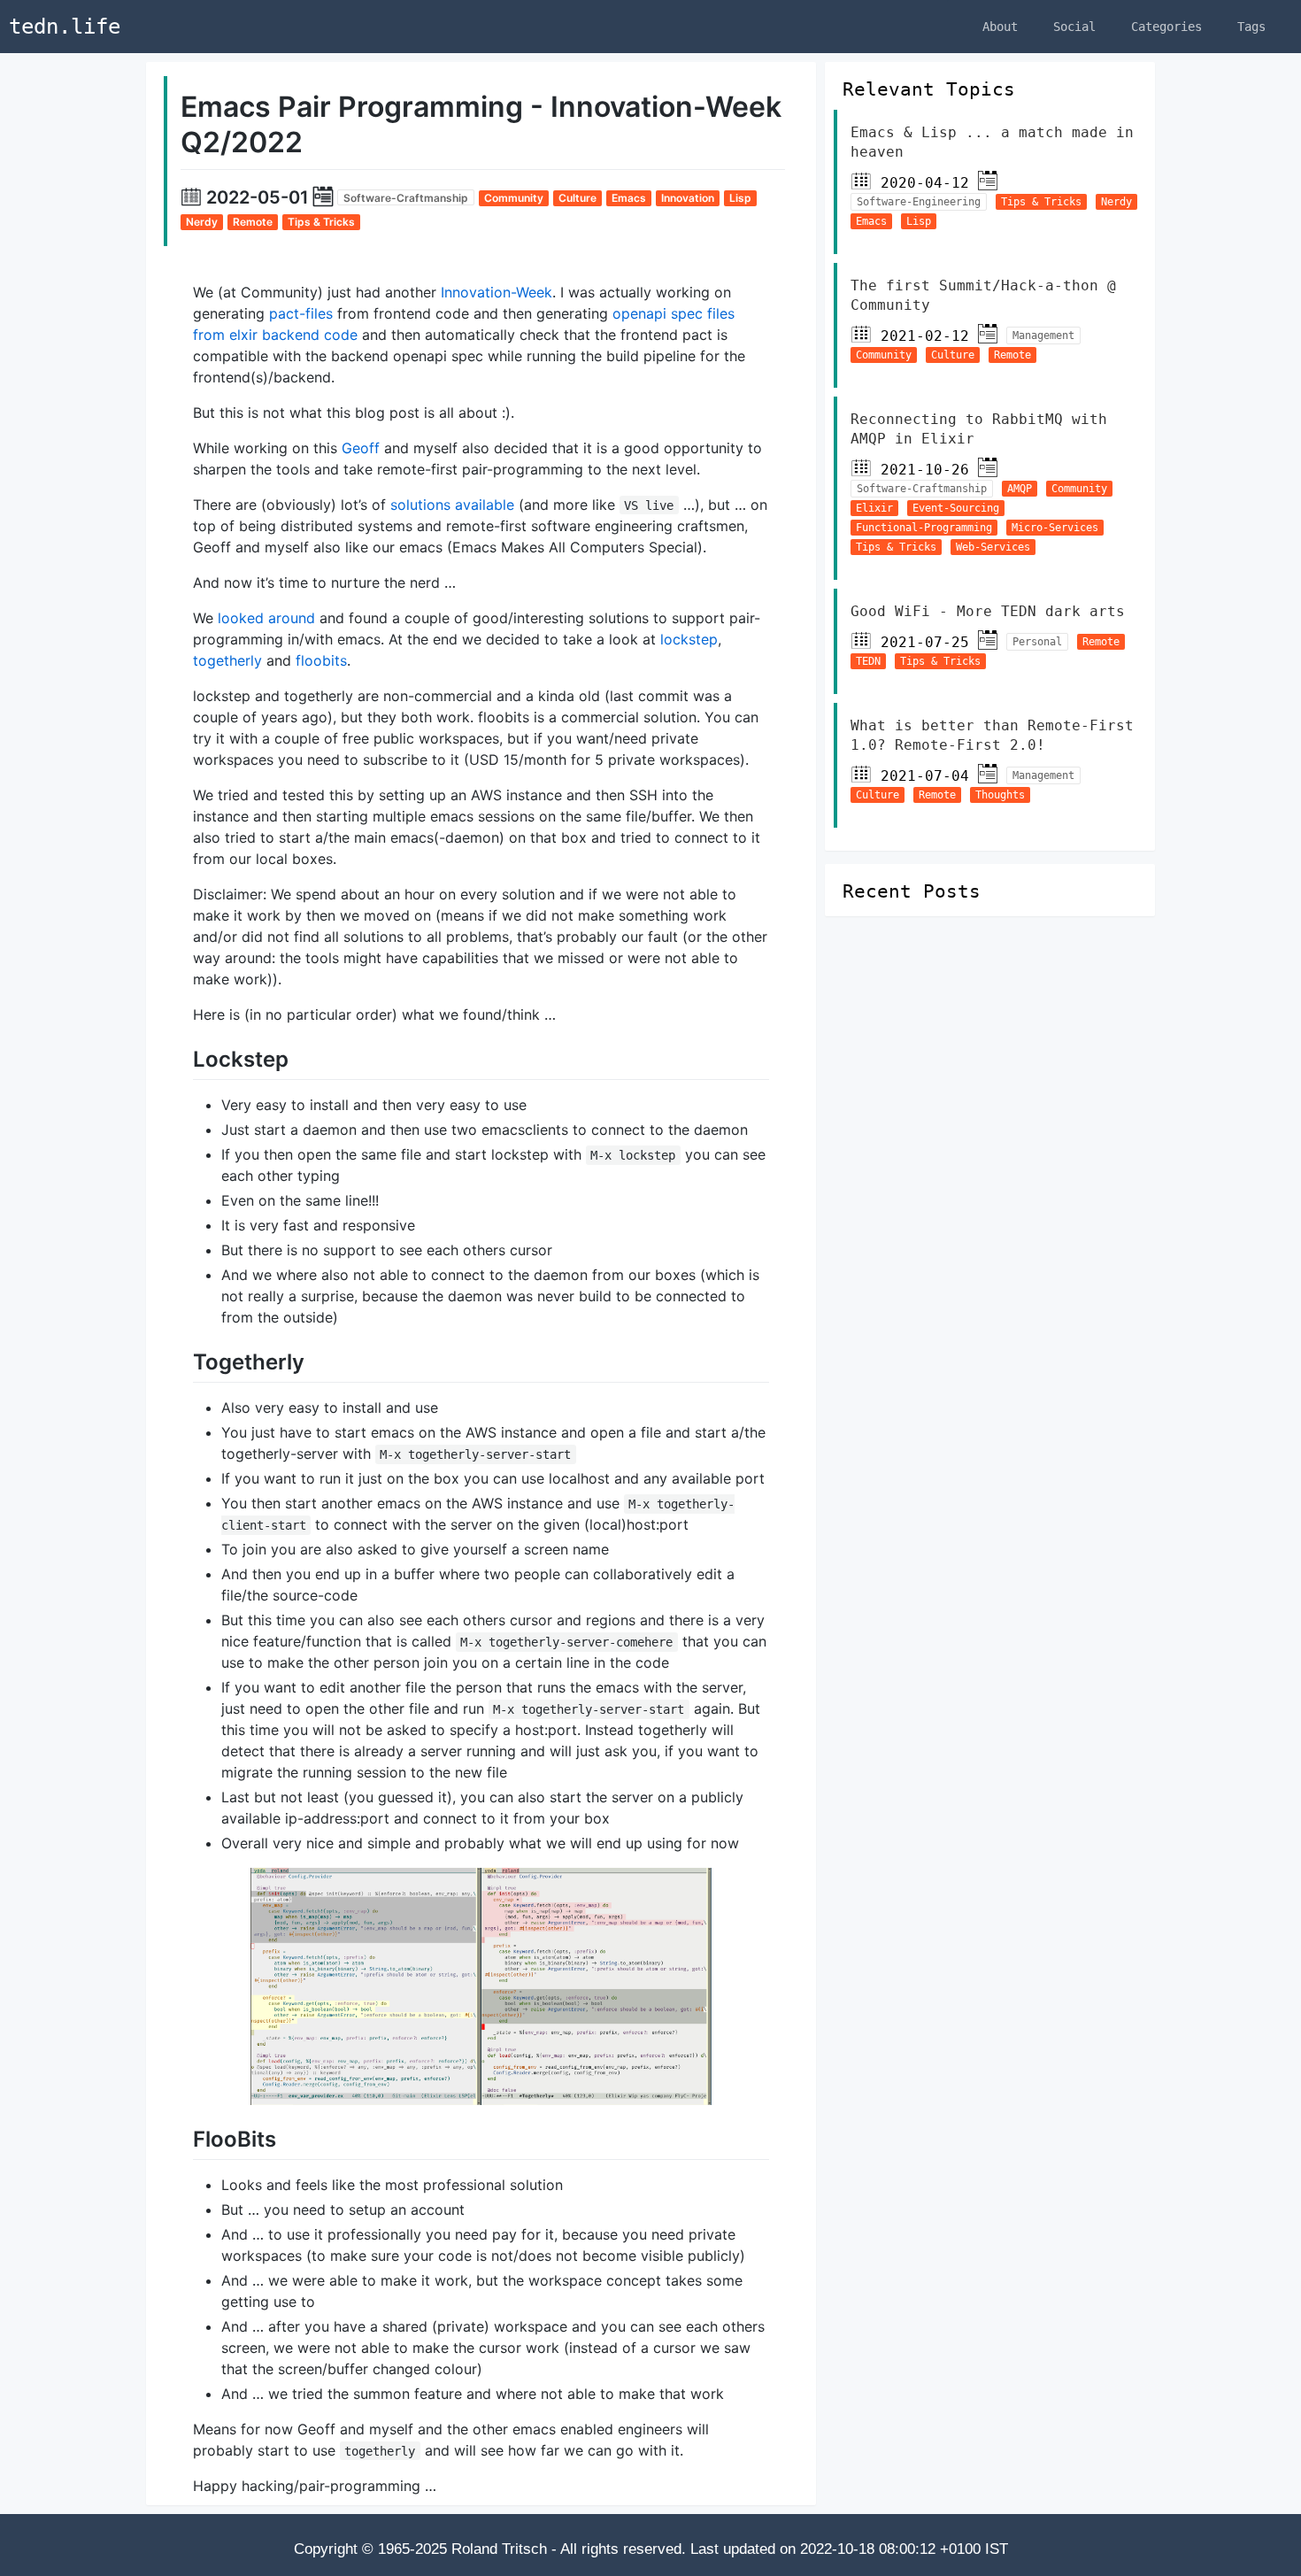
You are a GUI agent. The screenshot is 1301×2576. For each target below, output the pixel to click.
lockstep (689, 639)
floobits (321, 660)
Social (1074, 27)
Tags (1251, 27)
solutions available (452, 505)
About (1000, 27)
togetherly (227, 660)
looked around (266, 618)
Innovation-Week (497, 292)
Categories (1166, 27)
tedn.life (65, 27)
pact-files (301, 313)
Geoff (361, 448)
